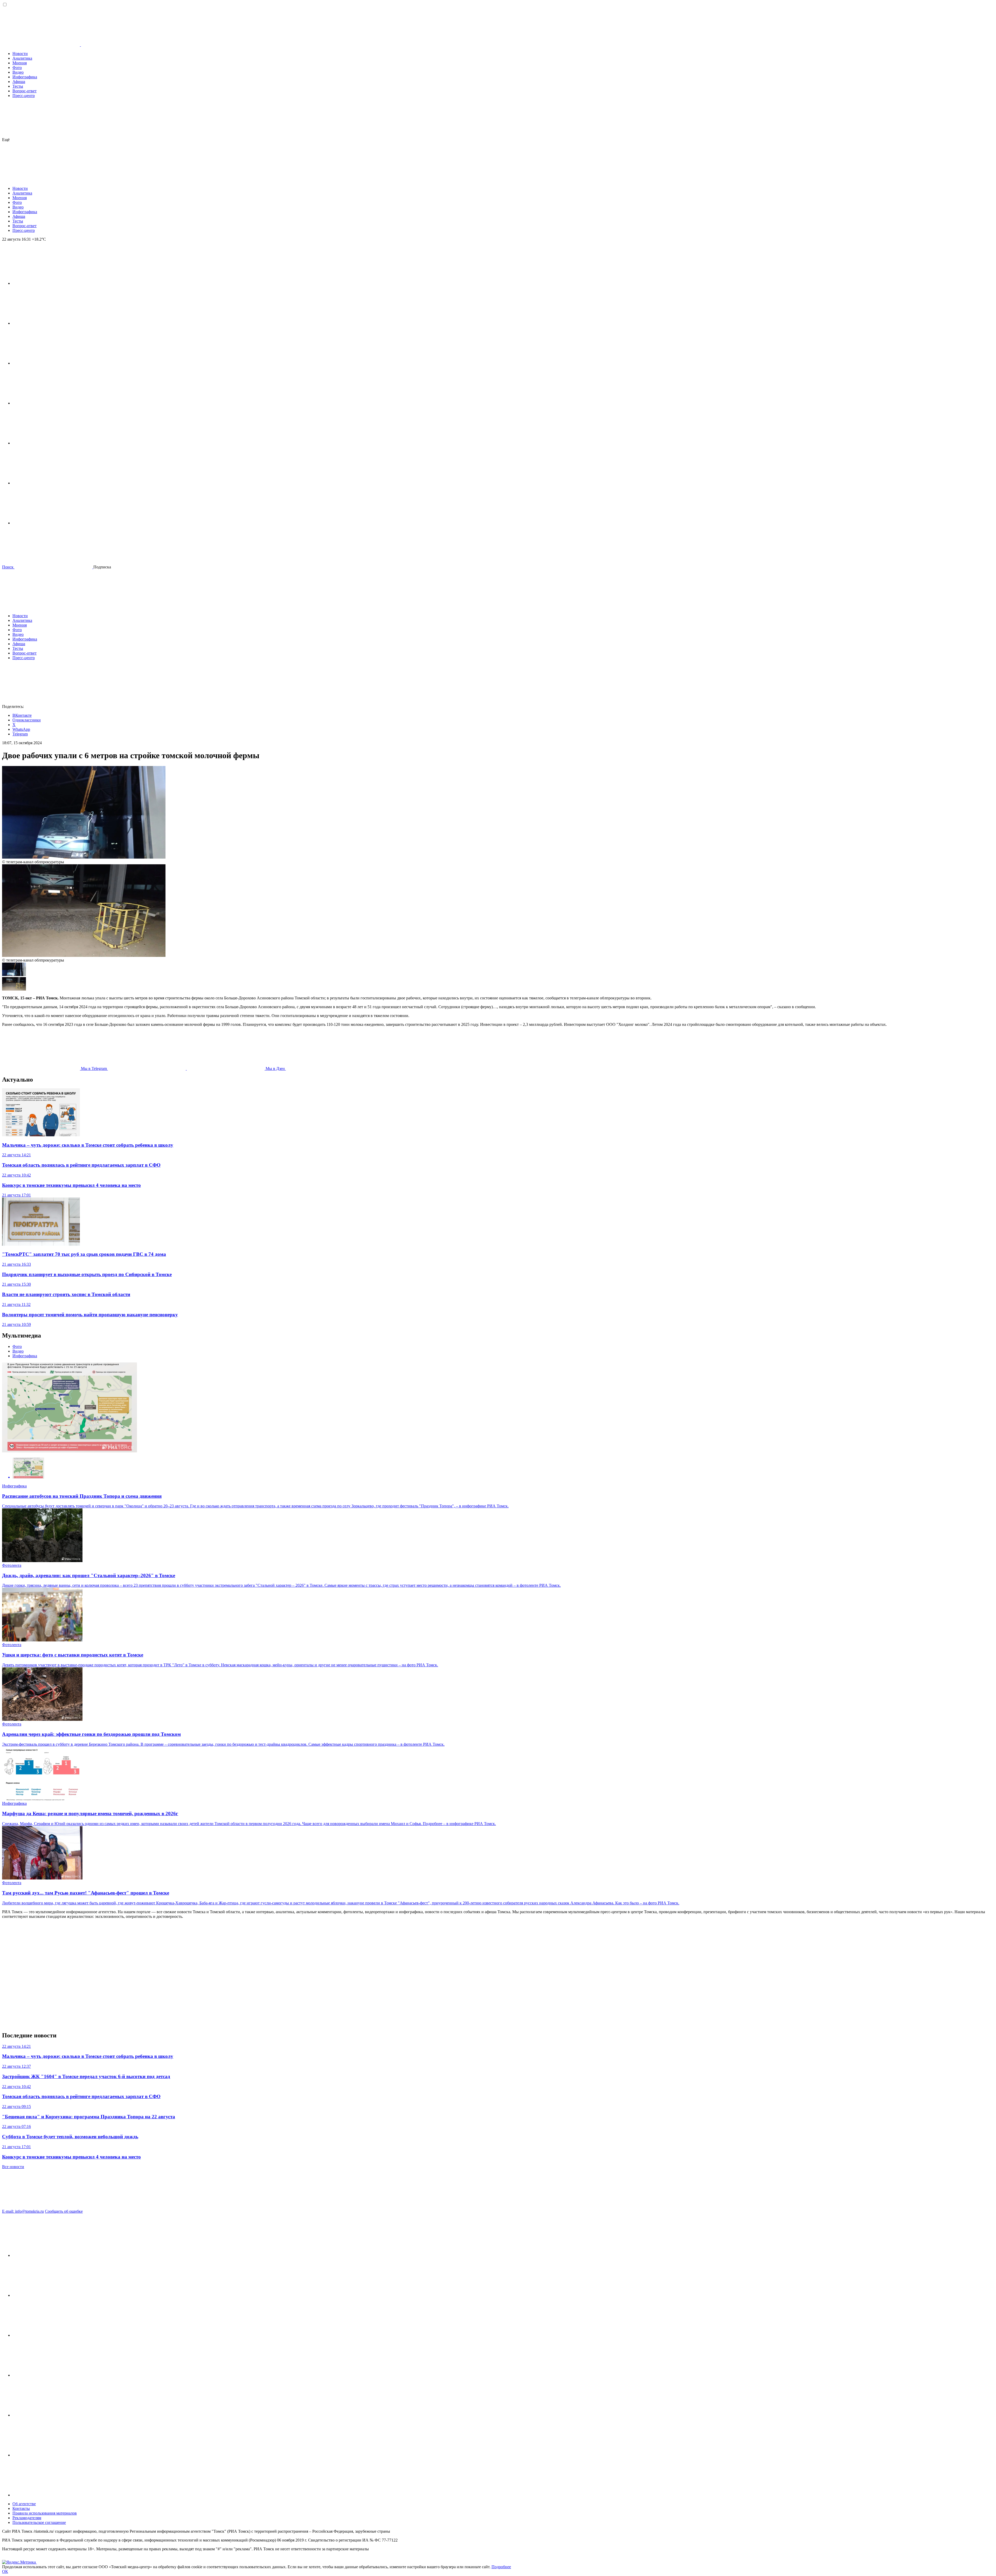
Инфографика (25, 77)
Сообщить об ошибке (64, 2211)
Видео (18, 72)
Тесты (18, 86)
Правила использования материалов (45, 2513)
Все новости (13, 2167)
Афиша (19, 82)
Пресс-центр (24, 96)
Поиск (8, 567)
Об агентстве (24, 2504)
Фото (17, 68)
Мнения (20, 63)
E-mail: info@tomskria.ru (23, 2211)
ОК (5, 2571)
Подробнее (501, 2567)
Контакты (21, 2508)
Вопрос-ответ (25, 91)
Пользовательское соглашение (39, 2522)
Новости (20, 54)
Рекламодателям (27, 2518)
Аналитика (22, 58)
